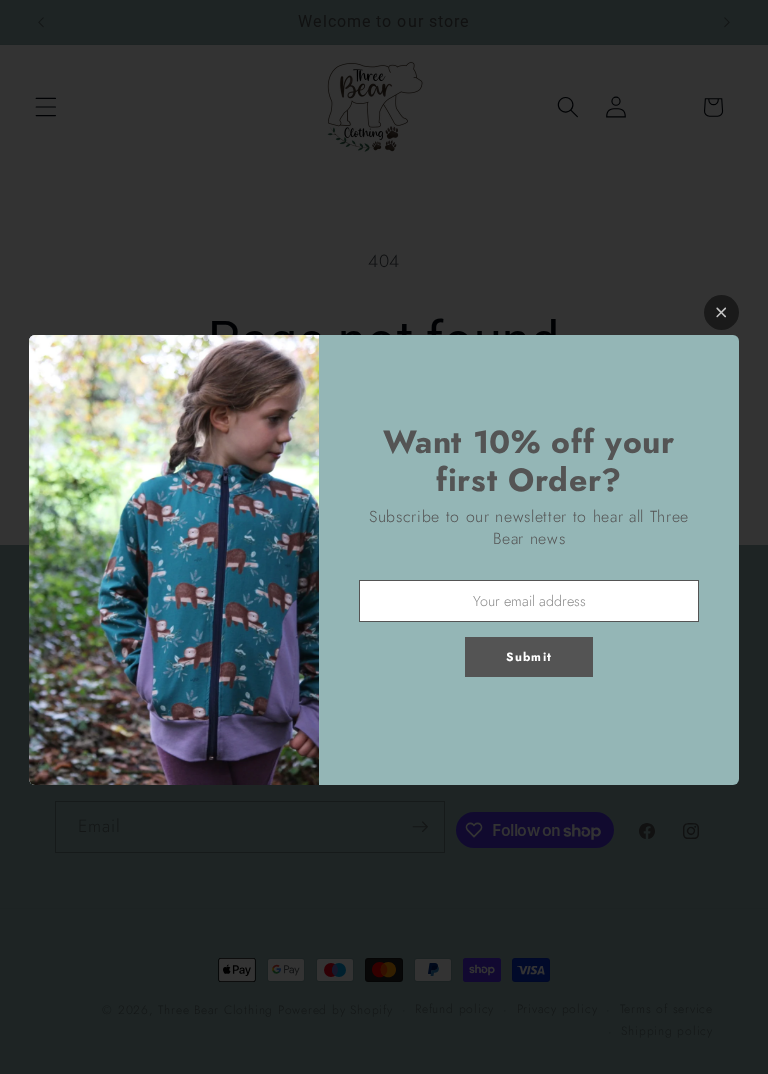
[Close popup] (721, 312)
